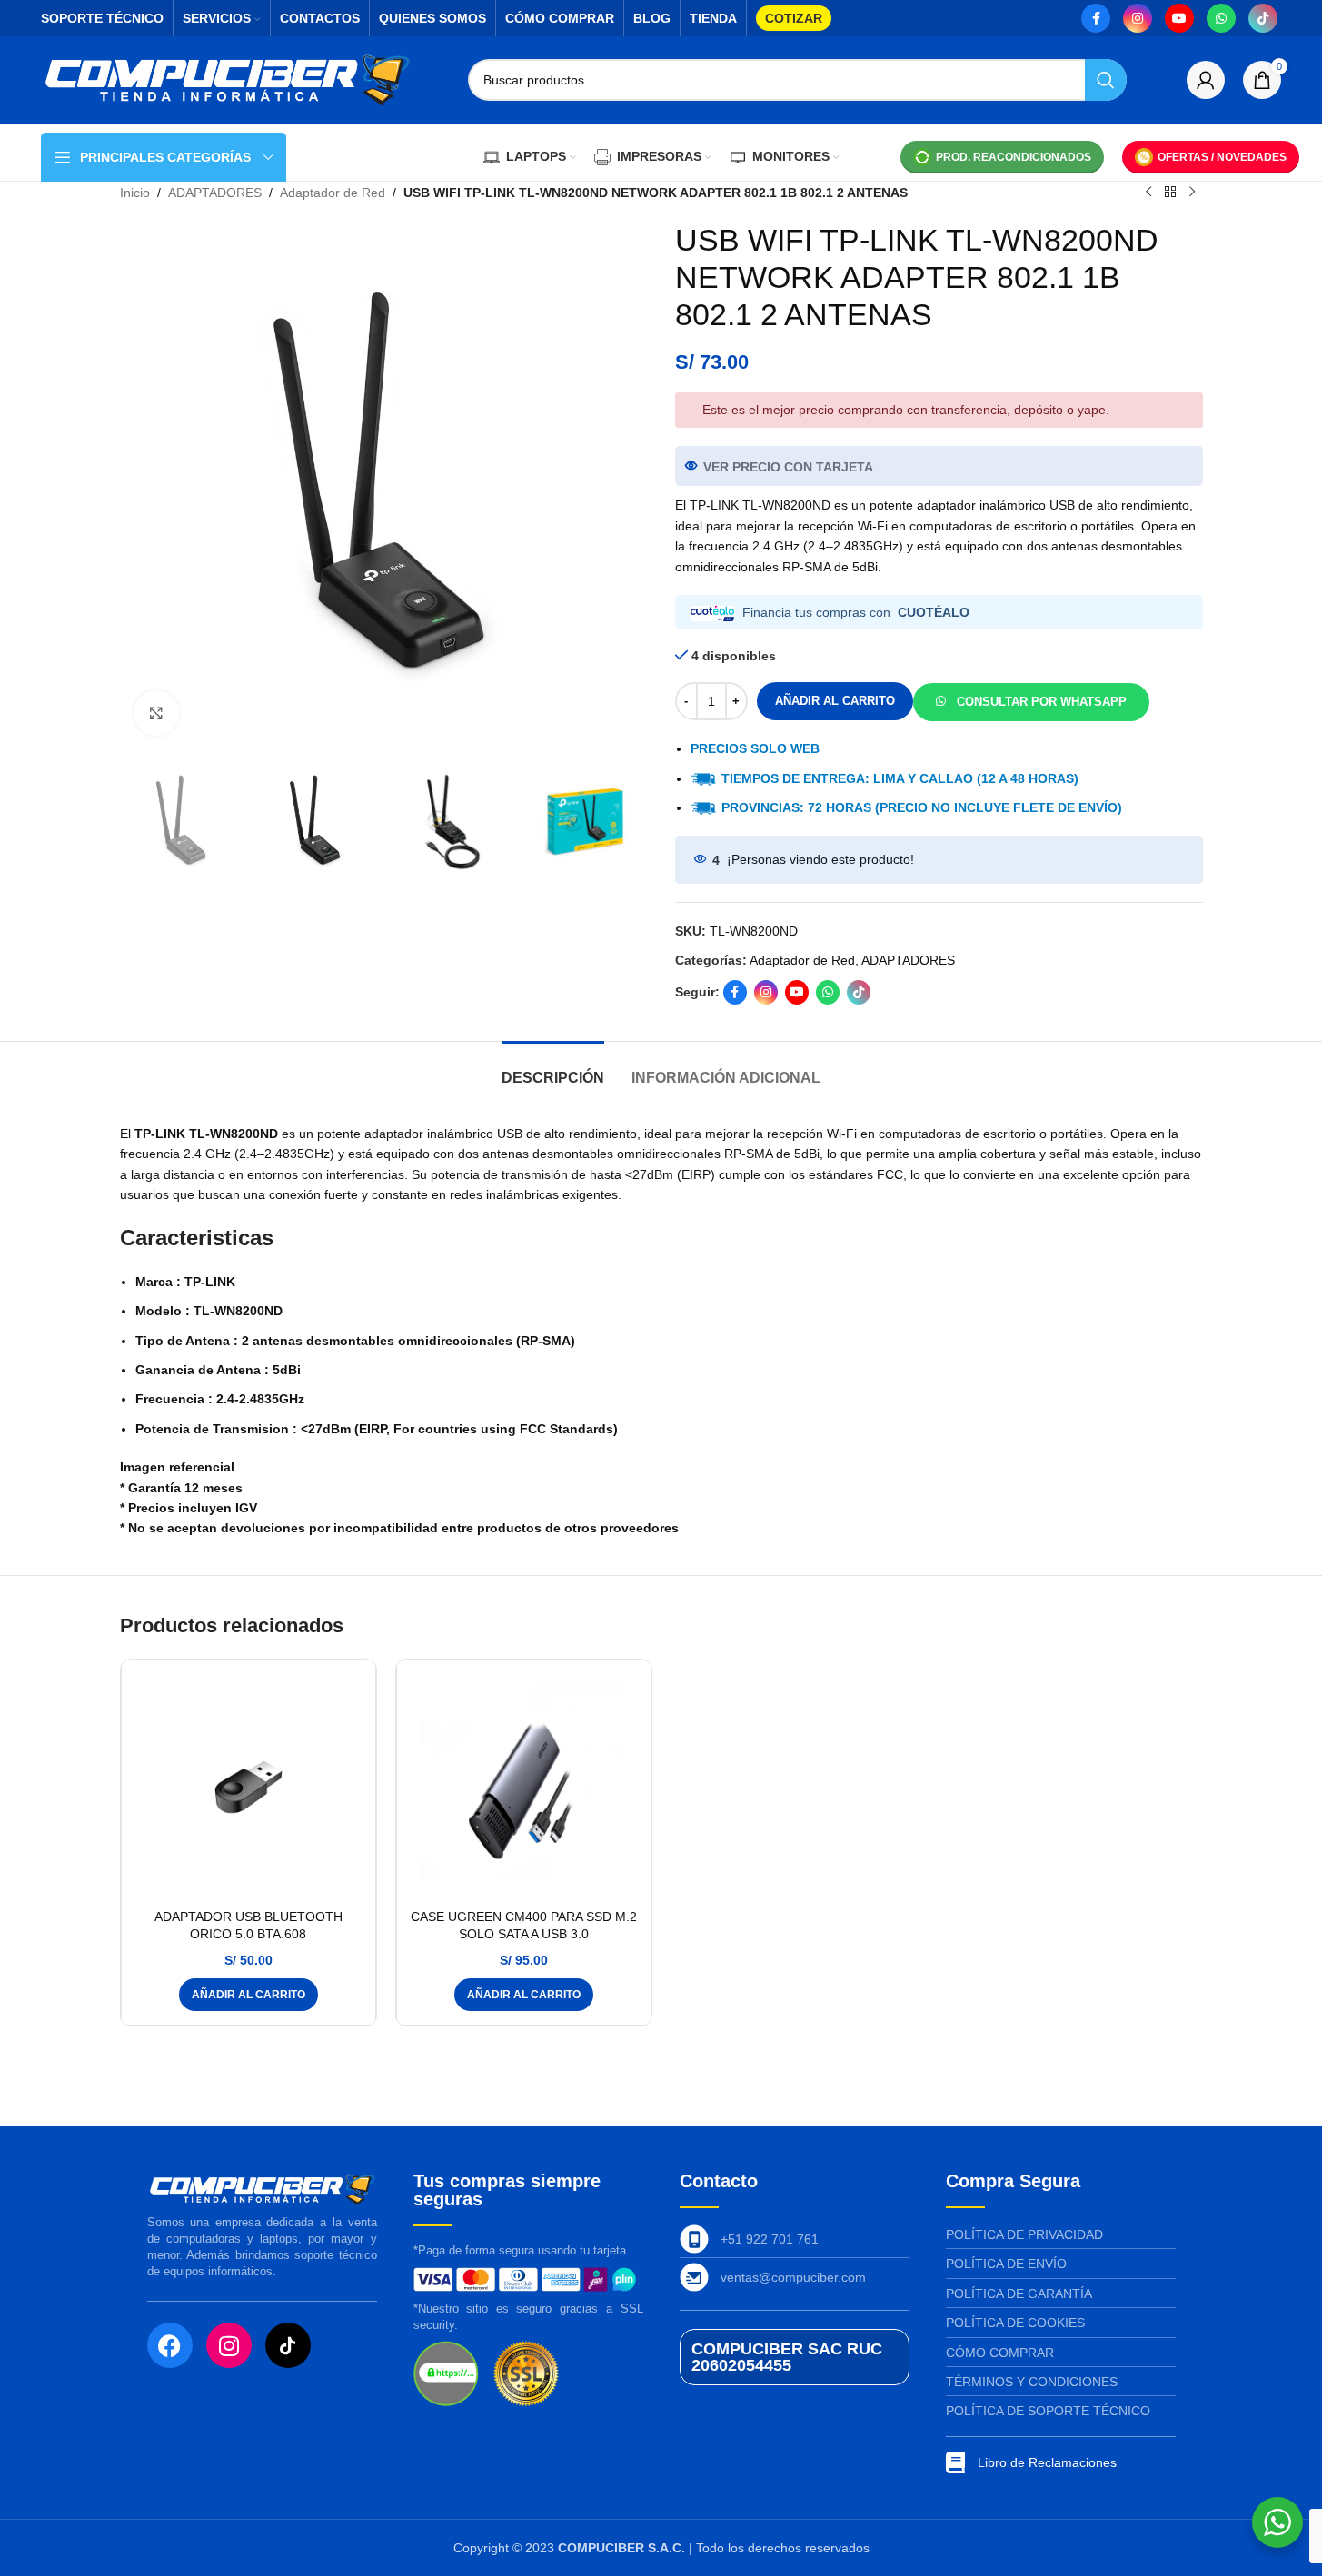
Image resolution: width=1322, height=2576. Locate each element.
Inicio (135, 193)
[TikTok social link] (1263, 18)
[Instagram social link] (1138, 18)
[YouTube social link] (1179, 18)
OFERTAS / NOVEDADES (1222, 157)
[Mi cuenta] (1206, 80)
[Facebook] (170, 2345)
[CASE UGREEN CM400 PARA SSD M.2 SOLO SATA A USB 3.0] (524, 1787)
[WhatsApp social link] (1221, 18)
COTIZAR (794, 18)
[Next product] (1192, 193)
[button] (1031, 700)
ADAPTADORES (215, 193)
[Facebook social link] (1096, 18)
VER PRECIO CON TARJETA (788, 467)
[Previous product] (1148, 193)
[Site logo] (227, 79)
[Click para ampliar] (156, 713)
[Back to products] (1170, 193)
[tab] (553, 1069)
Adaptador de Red (333, 193)
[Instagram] (229, 2345)
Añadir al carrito (835, 701)
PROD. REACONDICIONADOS (1014, 157)
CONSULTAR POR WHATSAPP (1042, 702)
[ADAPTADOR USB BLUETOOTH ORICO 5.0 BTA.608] (248, 1787)
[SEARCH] (1106, 80)
